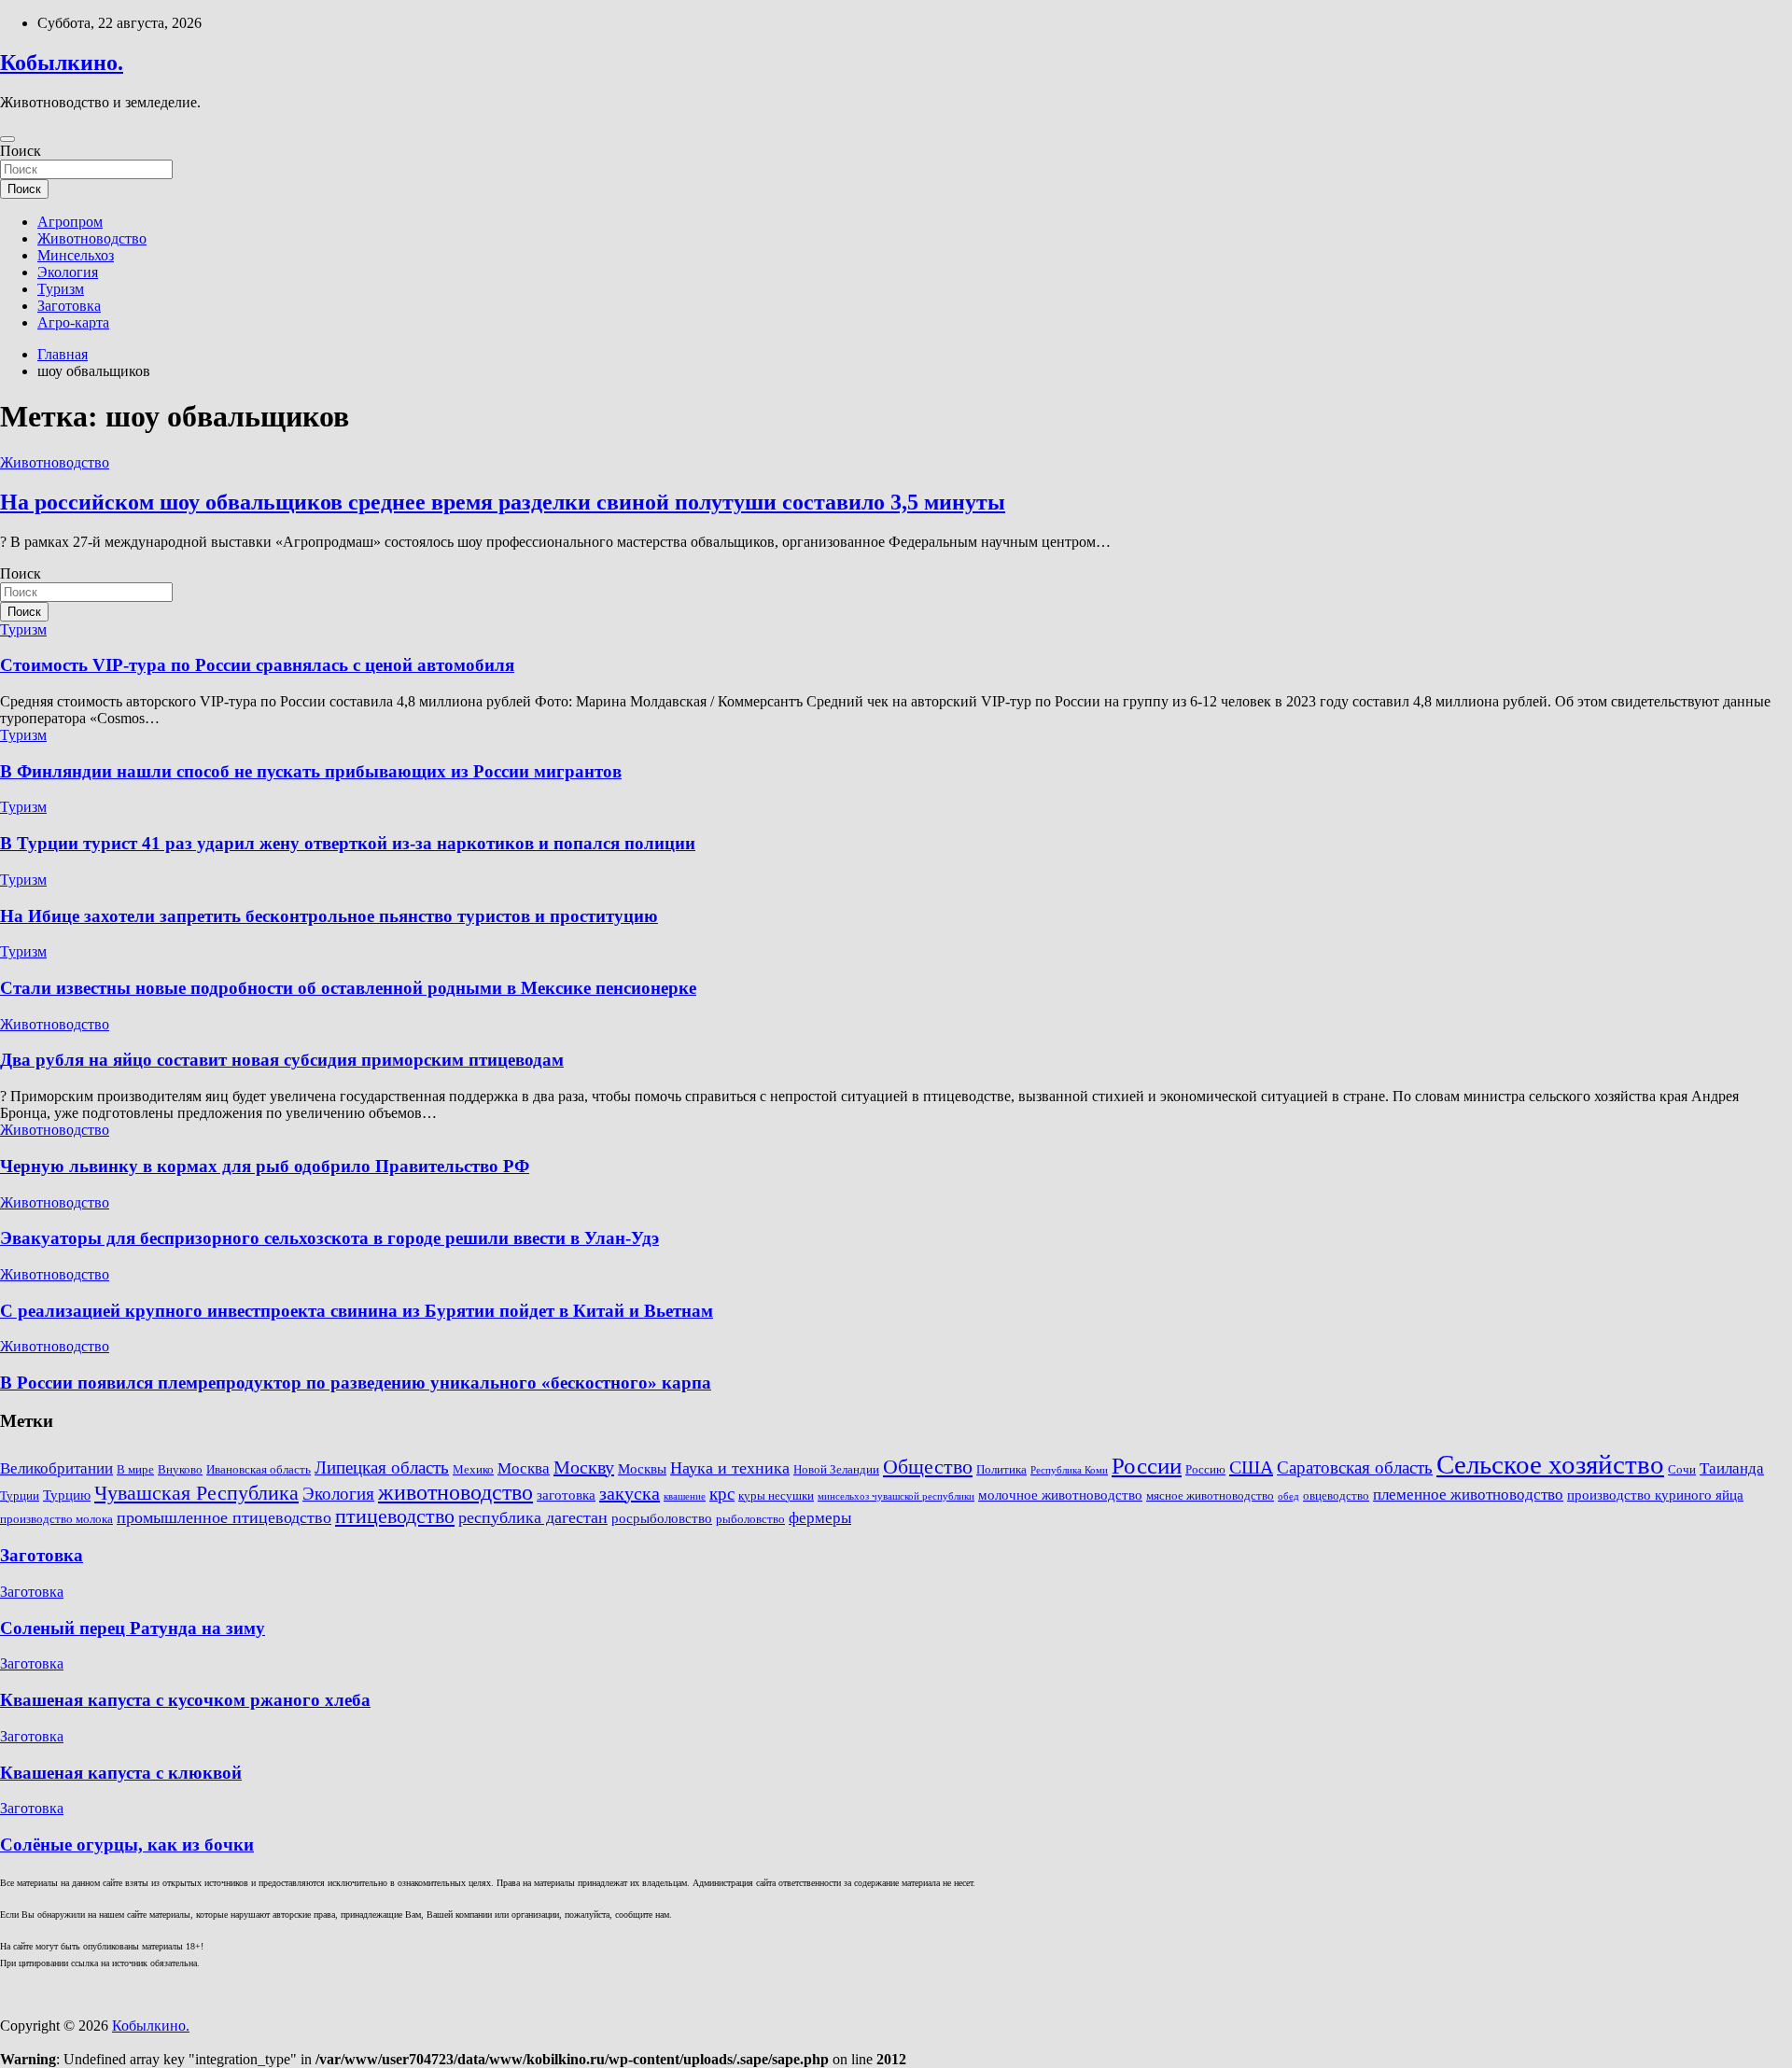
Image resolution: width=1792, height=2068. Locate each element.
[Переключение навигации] (7, 139)
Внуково (180, 1469)
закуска (630, 1493)
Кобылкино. (62, 63)
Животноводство (92, 238)
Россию (1205, 1469)
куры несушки (776, 1495)
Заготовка (69, 306)
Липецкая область (382, 1467)
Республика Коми (1069, 1470)
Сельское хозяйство (1550, 1464)
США (1251, 1467)
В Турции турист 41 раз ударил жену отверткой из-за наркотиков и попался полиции (348, 843)
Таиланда (1732, 1468)
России (1147, 1465)
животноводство (455, 1492)
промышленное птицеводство (224, 1517)
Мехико (473, 1469)
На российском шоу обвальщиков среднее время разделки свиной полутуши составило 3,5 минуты (503, 502)
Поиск (21, 151)
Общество (928, 1467)
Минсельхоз (76, 255)
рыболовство (750, 1519)
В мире (135, 1469)
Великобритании (56, 1468)
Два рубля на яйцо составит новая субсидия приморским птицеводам (282, 1060)
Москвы (642, 1469)
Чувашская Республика (196, 1493)
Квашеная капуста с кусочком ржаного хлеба (185, 1700)
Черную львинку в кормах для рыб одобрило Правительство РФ (265, 1166)
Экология (68, 272)
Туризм (61, 289)
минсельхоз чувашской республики (896, 1496)
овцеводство (1336, 1495)
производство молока (56, 1519)
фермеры (820, 1518)
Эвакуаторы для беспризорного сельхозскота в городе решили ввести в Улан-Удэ (329, 1238)
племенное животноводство (1468, 1495)
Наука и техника (730, 1468)
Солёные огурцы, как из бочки (127, 1844)
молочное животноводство (1060, 1495)
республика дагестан (533, 1517)
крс (722, 1494)
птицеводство (395, 1516)
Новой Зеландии (836, 1469)
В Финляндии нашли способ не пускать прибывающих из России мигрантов (311, 771)
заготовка (566, 1495)
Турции (20, 1495)
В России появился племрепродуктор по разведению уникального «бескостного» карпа (356, 1383)
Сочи (1682, 1469)
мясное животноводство (1210, 1495)
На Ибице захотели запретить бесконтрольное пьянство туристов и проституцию (329, 916)
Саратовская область (1355, 1467)
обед (1288, 1496)
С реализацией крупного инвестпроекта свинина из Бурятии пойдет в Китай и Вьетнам (357, 1311)
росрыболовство (662, 1518)
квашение (685, 1496)
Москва (524, 1468)
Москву (584, 1467)
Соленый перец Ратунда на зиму (133, 1628)
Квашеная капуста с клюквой (121, 1773)
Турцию (67, 1495)
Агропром (70, 222)
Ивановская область (259, 1469)
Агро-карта (73, 322)
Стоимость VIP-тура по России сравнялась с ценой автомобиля (257, 665)
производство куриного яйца (1655, 1495)
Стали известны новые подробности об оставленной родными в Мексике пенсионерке (348, 988)
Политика (1001, 1469)
